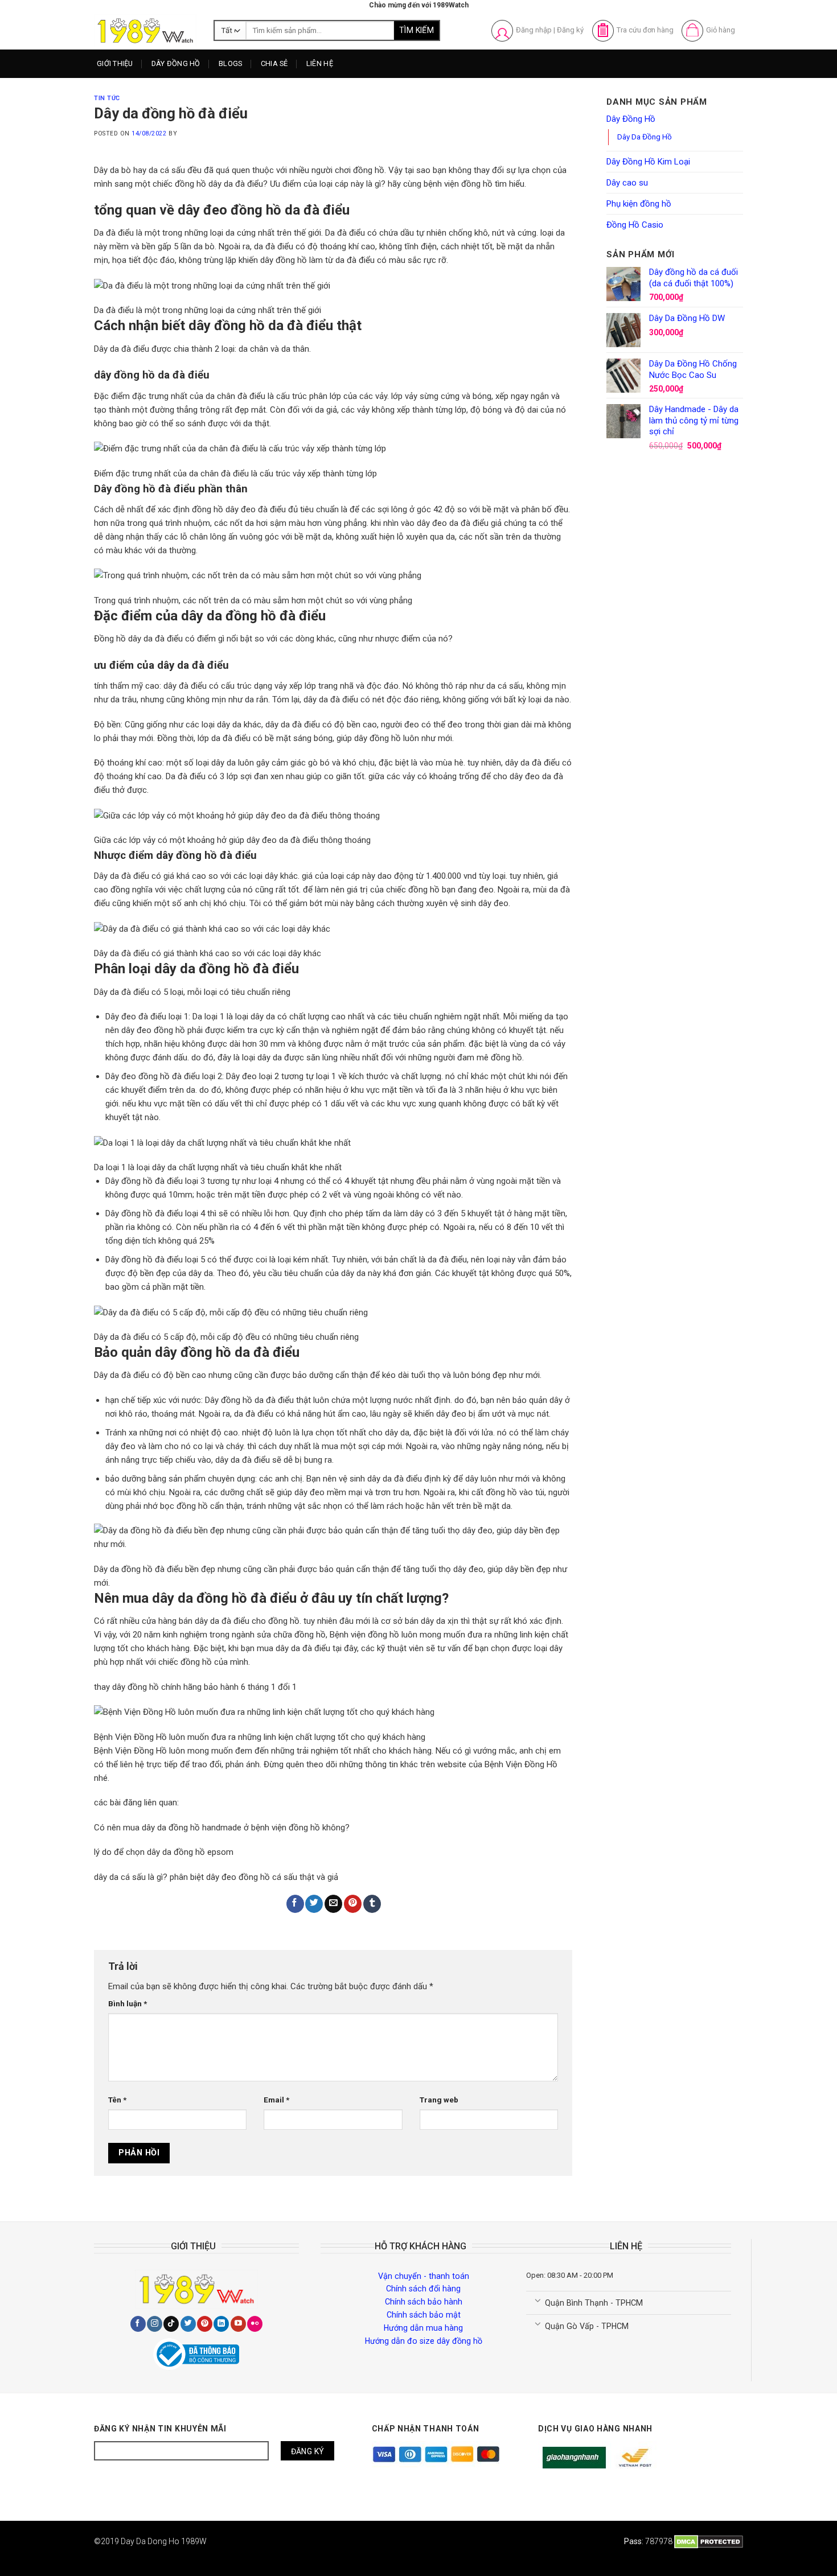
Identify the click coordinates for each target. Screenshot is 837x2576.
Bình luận (128, 2003)
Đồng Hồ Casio (635, 225)
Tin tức (107, 98)
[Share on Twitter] (314, 1904)
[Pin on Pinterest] (353, 1904)
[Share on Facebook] (295, 1904)
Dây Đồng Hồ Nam (193, 86)
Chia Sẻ (274, 63)
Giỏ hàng (721, 30)
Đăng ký (570, 30)
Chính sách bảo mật (424, 2315)
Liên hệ (320, 63)
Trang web (439, 2100)
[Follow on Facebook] (138, 2324)
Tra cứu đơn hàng (645, 30)
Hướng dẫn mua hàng (423, 2328)
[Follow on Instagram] (155, 2324)
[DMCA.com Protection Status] (709, 2541)
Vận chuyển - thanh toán (424, 2276)
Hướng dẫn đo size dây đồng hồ (424, 2341)
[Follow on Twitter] (188, 2324)
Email (276, 2100)
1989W (194, 2541)
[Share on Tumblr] (372, 1904)
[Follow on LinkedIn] (221, 2324)
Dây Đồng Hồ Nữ (190, 107)
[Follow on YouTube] (238, 2324)
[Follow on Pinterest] (205, 2324)
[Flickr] (255, 2324)
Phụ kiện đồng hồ (639, 204)
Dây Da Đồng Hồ (645, 137)
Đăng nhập (534, 30)
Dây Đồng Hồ (176, 63)
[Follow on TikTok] (171, 2324)
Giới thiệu (115, 63)
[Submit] (417, 31)
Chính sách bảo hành (424, 2302)
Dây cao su (627, 183)
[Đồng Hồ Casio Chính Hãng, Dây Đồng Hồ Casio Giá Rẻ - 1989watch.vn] (145, 30)
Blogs (230, 63)
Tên (117, 2100)
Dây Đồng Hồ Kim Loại (200, 128)
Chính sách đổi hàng (423, 2289)
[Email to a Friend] (333, 1904)
